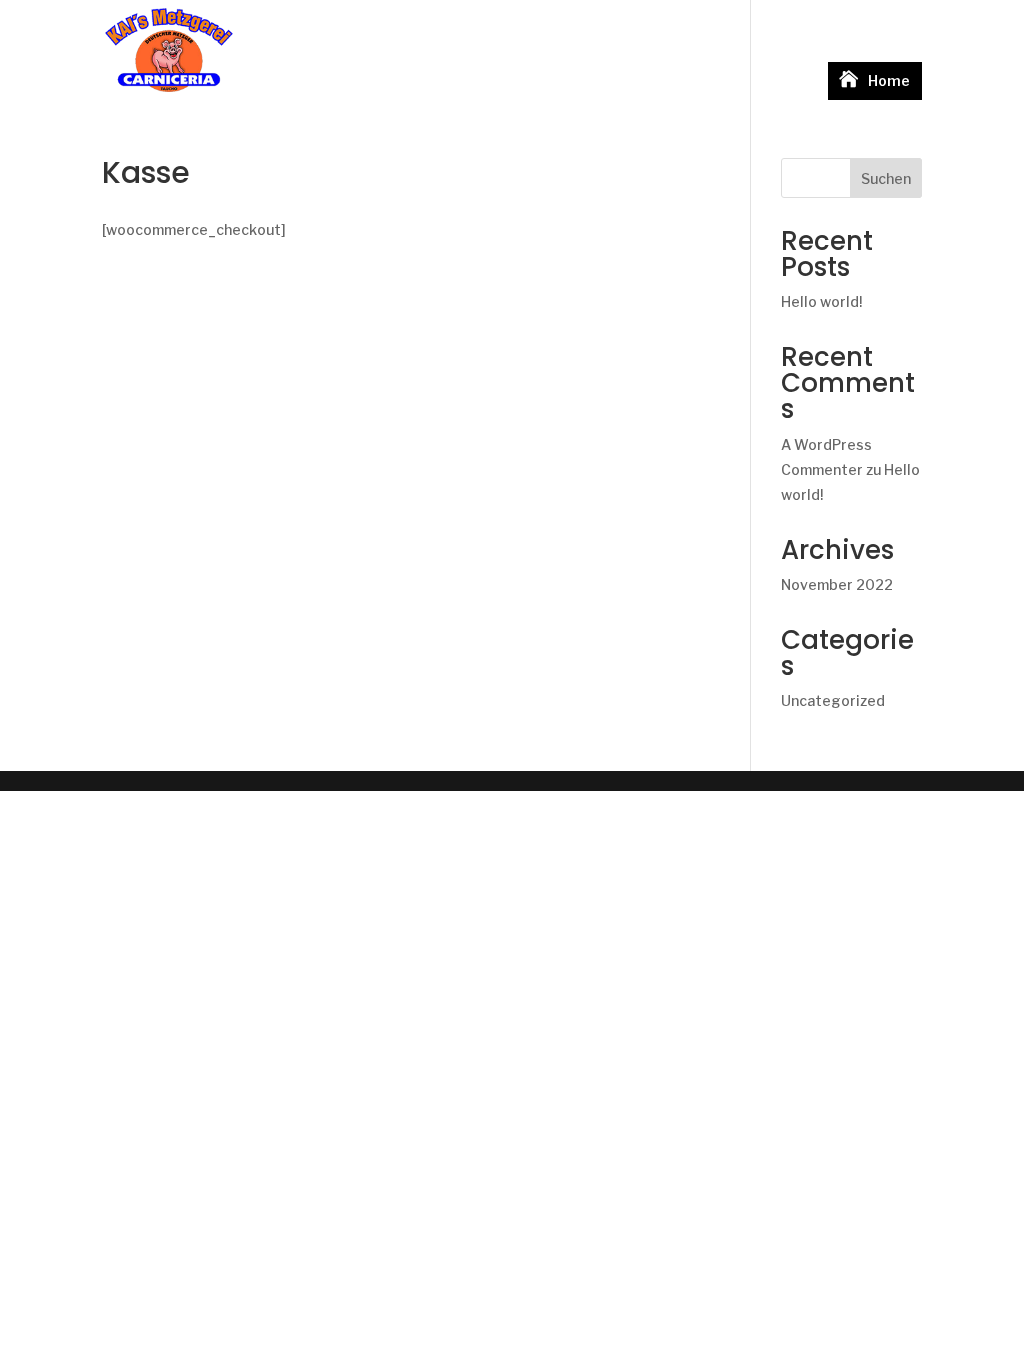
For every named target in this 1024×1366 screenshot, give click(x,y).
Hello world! (821, 301)
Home (889, 80)
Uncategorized (833, 700)
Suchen (886, 178)
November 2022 (837, 584)
